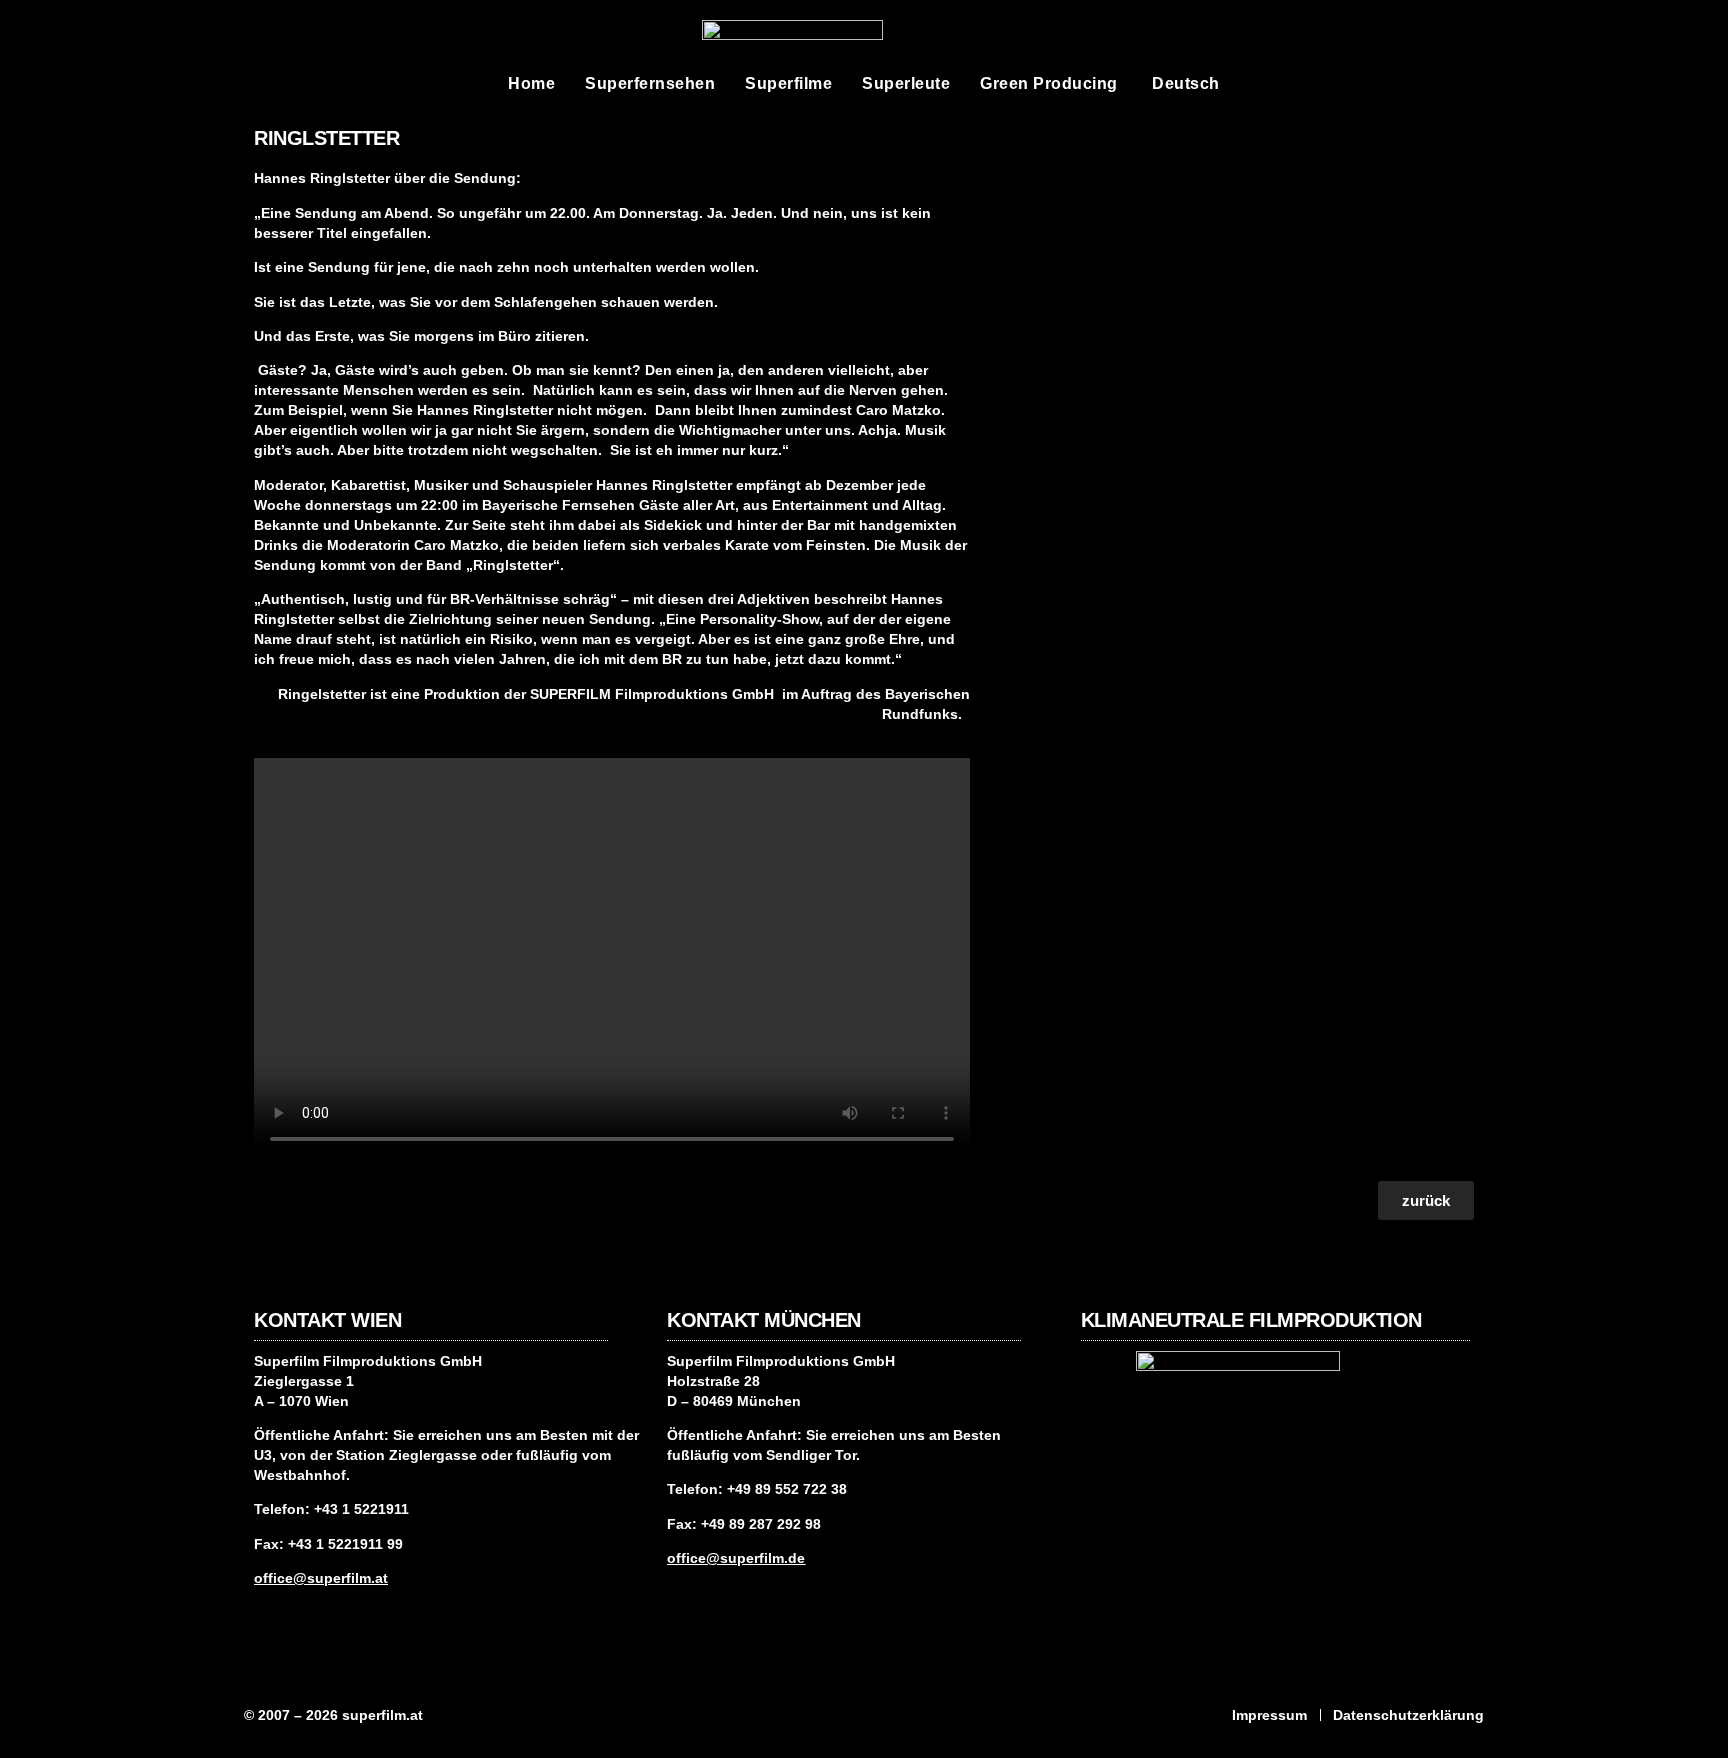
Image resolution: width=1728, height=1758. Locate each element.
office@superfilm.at (321, 1578)
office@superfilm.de (736, 1558)
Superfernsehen (650, 83)
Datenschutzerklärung (1408, 1715)
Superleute (906, 83)
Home (531, 83)
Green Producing (1049, 83)
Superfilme (788, 83)
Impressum (1269, 1715)
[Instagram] (269, 1617)
